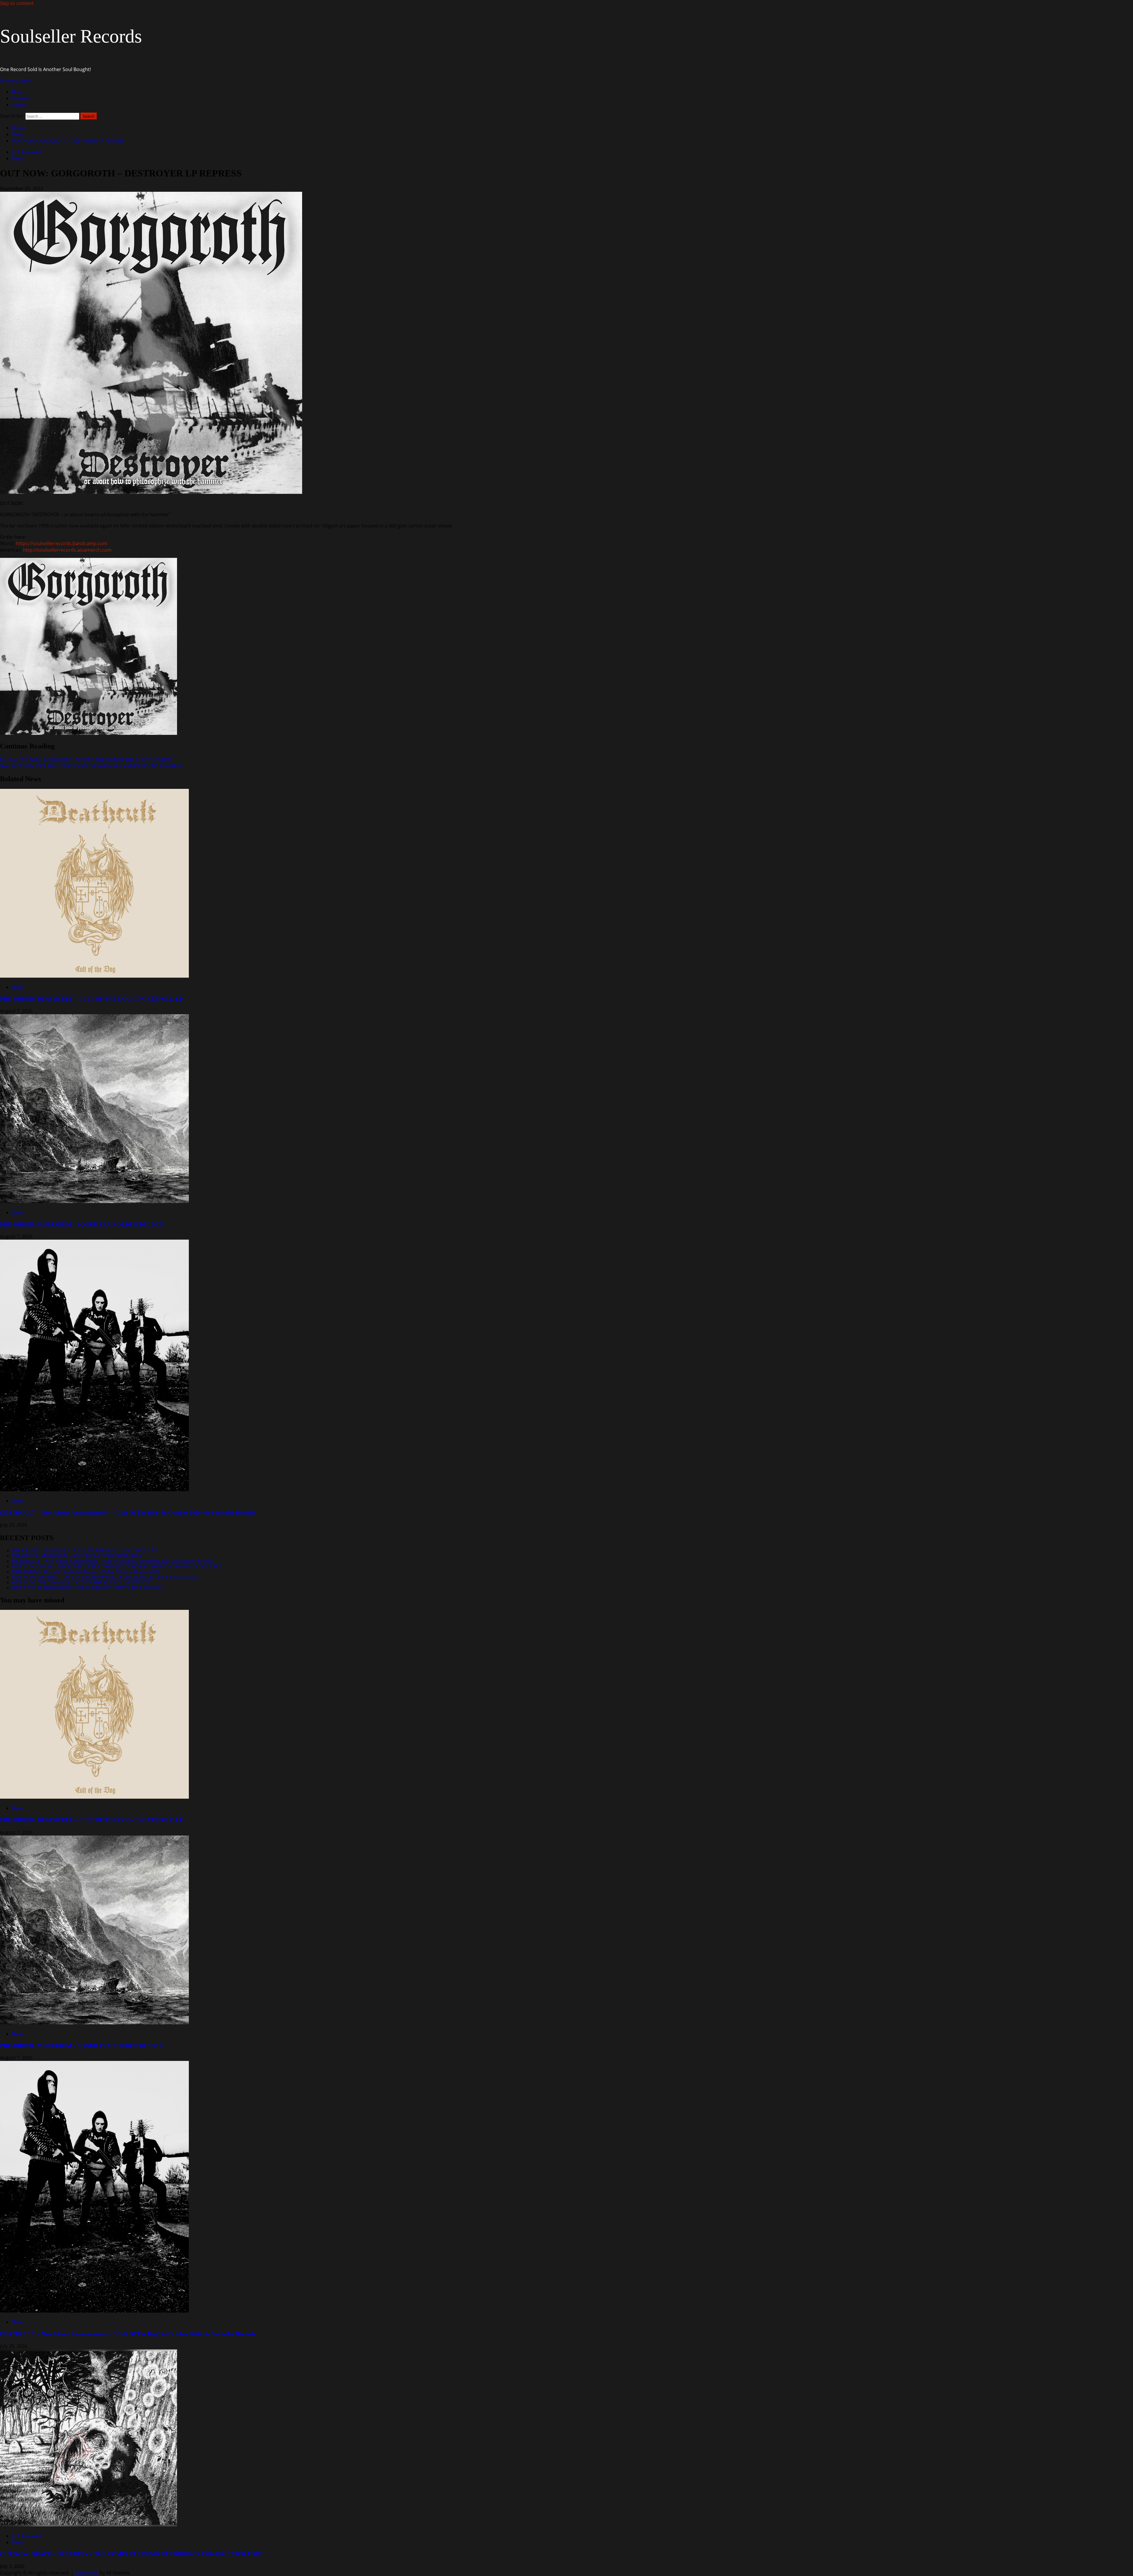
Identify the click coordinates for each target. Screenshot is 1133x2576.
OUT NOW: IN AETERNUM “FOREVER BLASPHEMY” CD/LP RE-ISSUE (88, 1588)
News (18, 158)
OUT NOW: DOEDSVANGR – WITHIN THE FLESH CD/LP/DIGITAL (83, 1582)
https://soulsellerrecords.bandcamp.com (62, 543)
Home (18, 92)
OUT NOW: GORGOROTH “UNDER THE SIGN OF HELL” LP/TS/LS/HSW (86, 759)
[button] (16, 81)
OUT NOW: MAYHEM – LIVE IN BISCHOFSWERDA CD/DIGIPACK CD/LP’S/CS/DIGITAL (106, 1577)
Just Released (27, 152)
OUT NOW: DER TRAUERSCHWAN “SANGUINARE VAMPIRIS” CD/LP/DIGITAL (91, 766)
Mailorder (21, 98)
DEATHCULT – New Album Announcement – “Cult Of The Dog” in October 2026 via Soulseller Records (128, 1513)
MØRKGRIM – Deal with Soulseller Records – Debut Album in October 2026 (86, 1572)
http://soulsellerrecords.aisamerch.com (67, 550)
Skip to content (17, 3)
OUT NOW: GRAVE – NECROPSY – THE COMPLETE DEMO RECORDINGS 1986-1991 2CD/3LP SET (117, 1566)
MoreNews (87, 2573)
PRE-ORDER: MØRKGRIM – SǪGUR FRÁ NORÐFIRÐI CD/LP (82, 1224)
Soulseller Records (71, 36)
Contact (19, 105)
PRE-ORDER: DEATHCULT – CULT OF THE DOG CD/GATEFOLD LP (91, 999)
